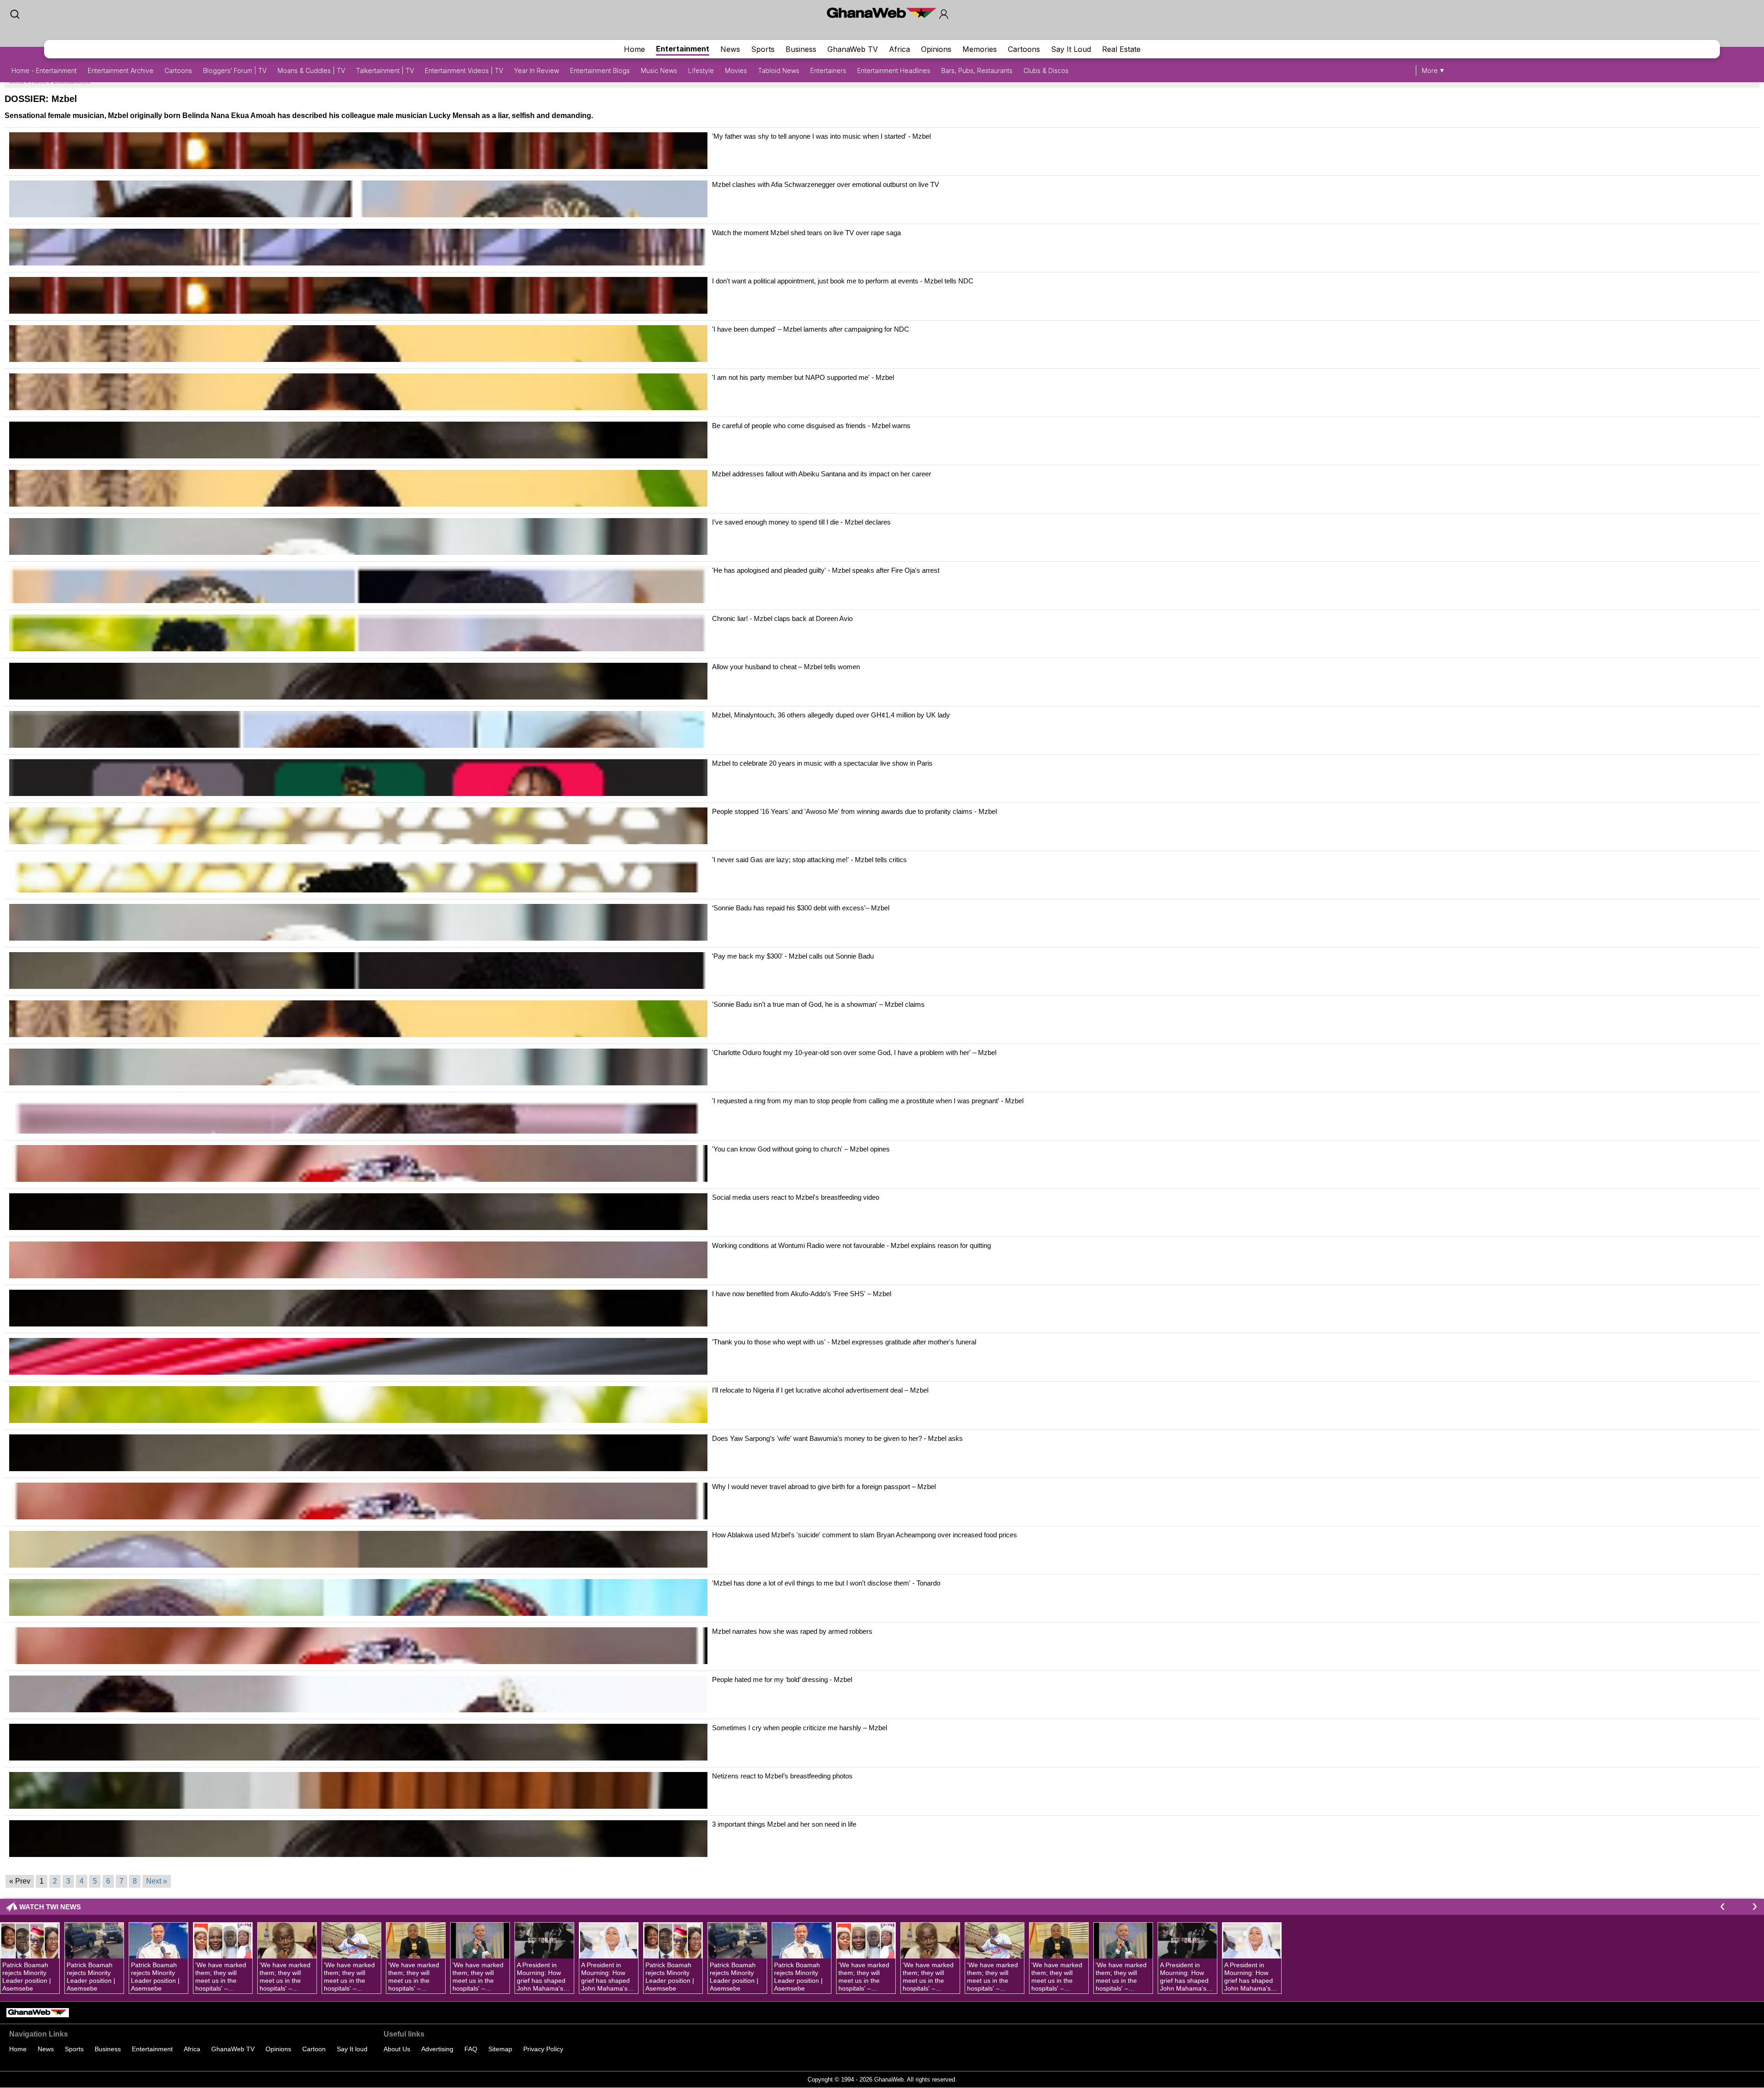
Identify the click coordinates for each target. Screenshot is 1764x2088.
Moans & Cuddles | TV (311, 71)
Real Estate (1121, 49)
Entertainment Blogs (600, 71)
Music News (659, 71)
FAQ (471, 2049)
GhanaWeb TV (853, 49)
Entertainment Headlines (894, 71)
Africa (899, 49)
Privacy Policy (543, 2049)
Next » (157, 1881)
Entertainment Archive (121, 71)
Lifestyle (701, 71)
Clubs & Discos (1046, 71)
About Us (397, 2049)
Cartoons (1024, 49)
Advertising (437, 2049)
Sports (763, 49)
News (730, 49)
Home (634, 49)
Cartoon (314, 2049)
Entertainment (683, 49)
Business (801, 49)
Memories (980, 49)
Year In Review (537, 71)
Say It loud (352, 2049)
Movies (736, 71)
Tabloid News (779, 71)
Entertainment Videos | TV (464, 71)
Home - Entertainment (44, 71)
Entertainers (828, 71)
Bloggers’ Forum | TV (235, 71)
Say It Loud (1071, 49)
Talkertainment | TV (385, 71)
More (1430, 71)
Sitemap (500, 2049)
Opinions (936, 49)
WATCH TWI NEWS (50, 1907)
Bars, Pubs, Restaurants (977, 71)
